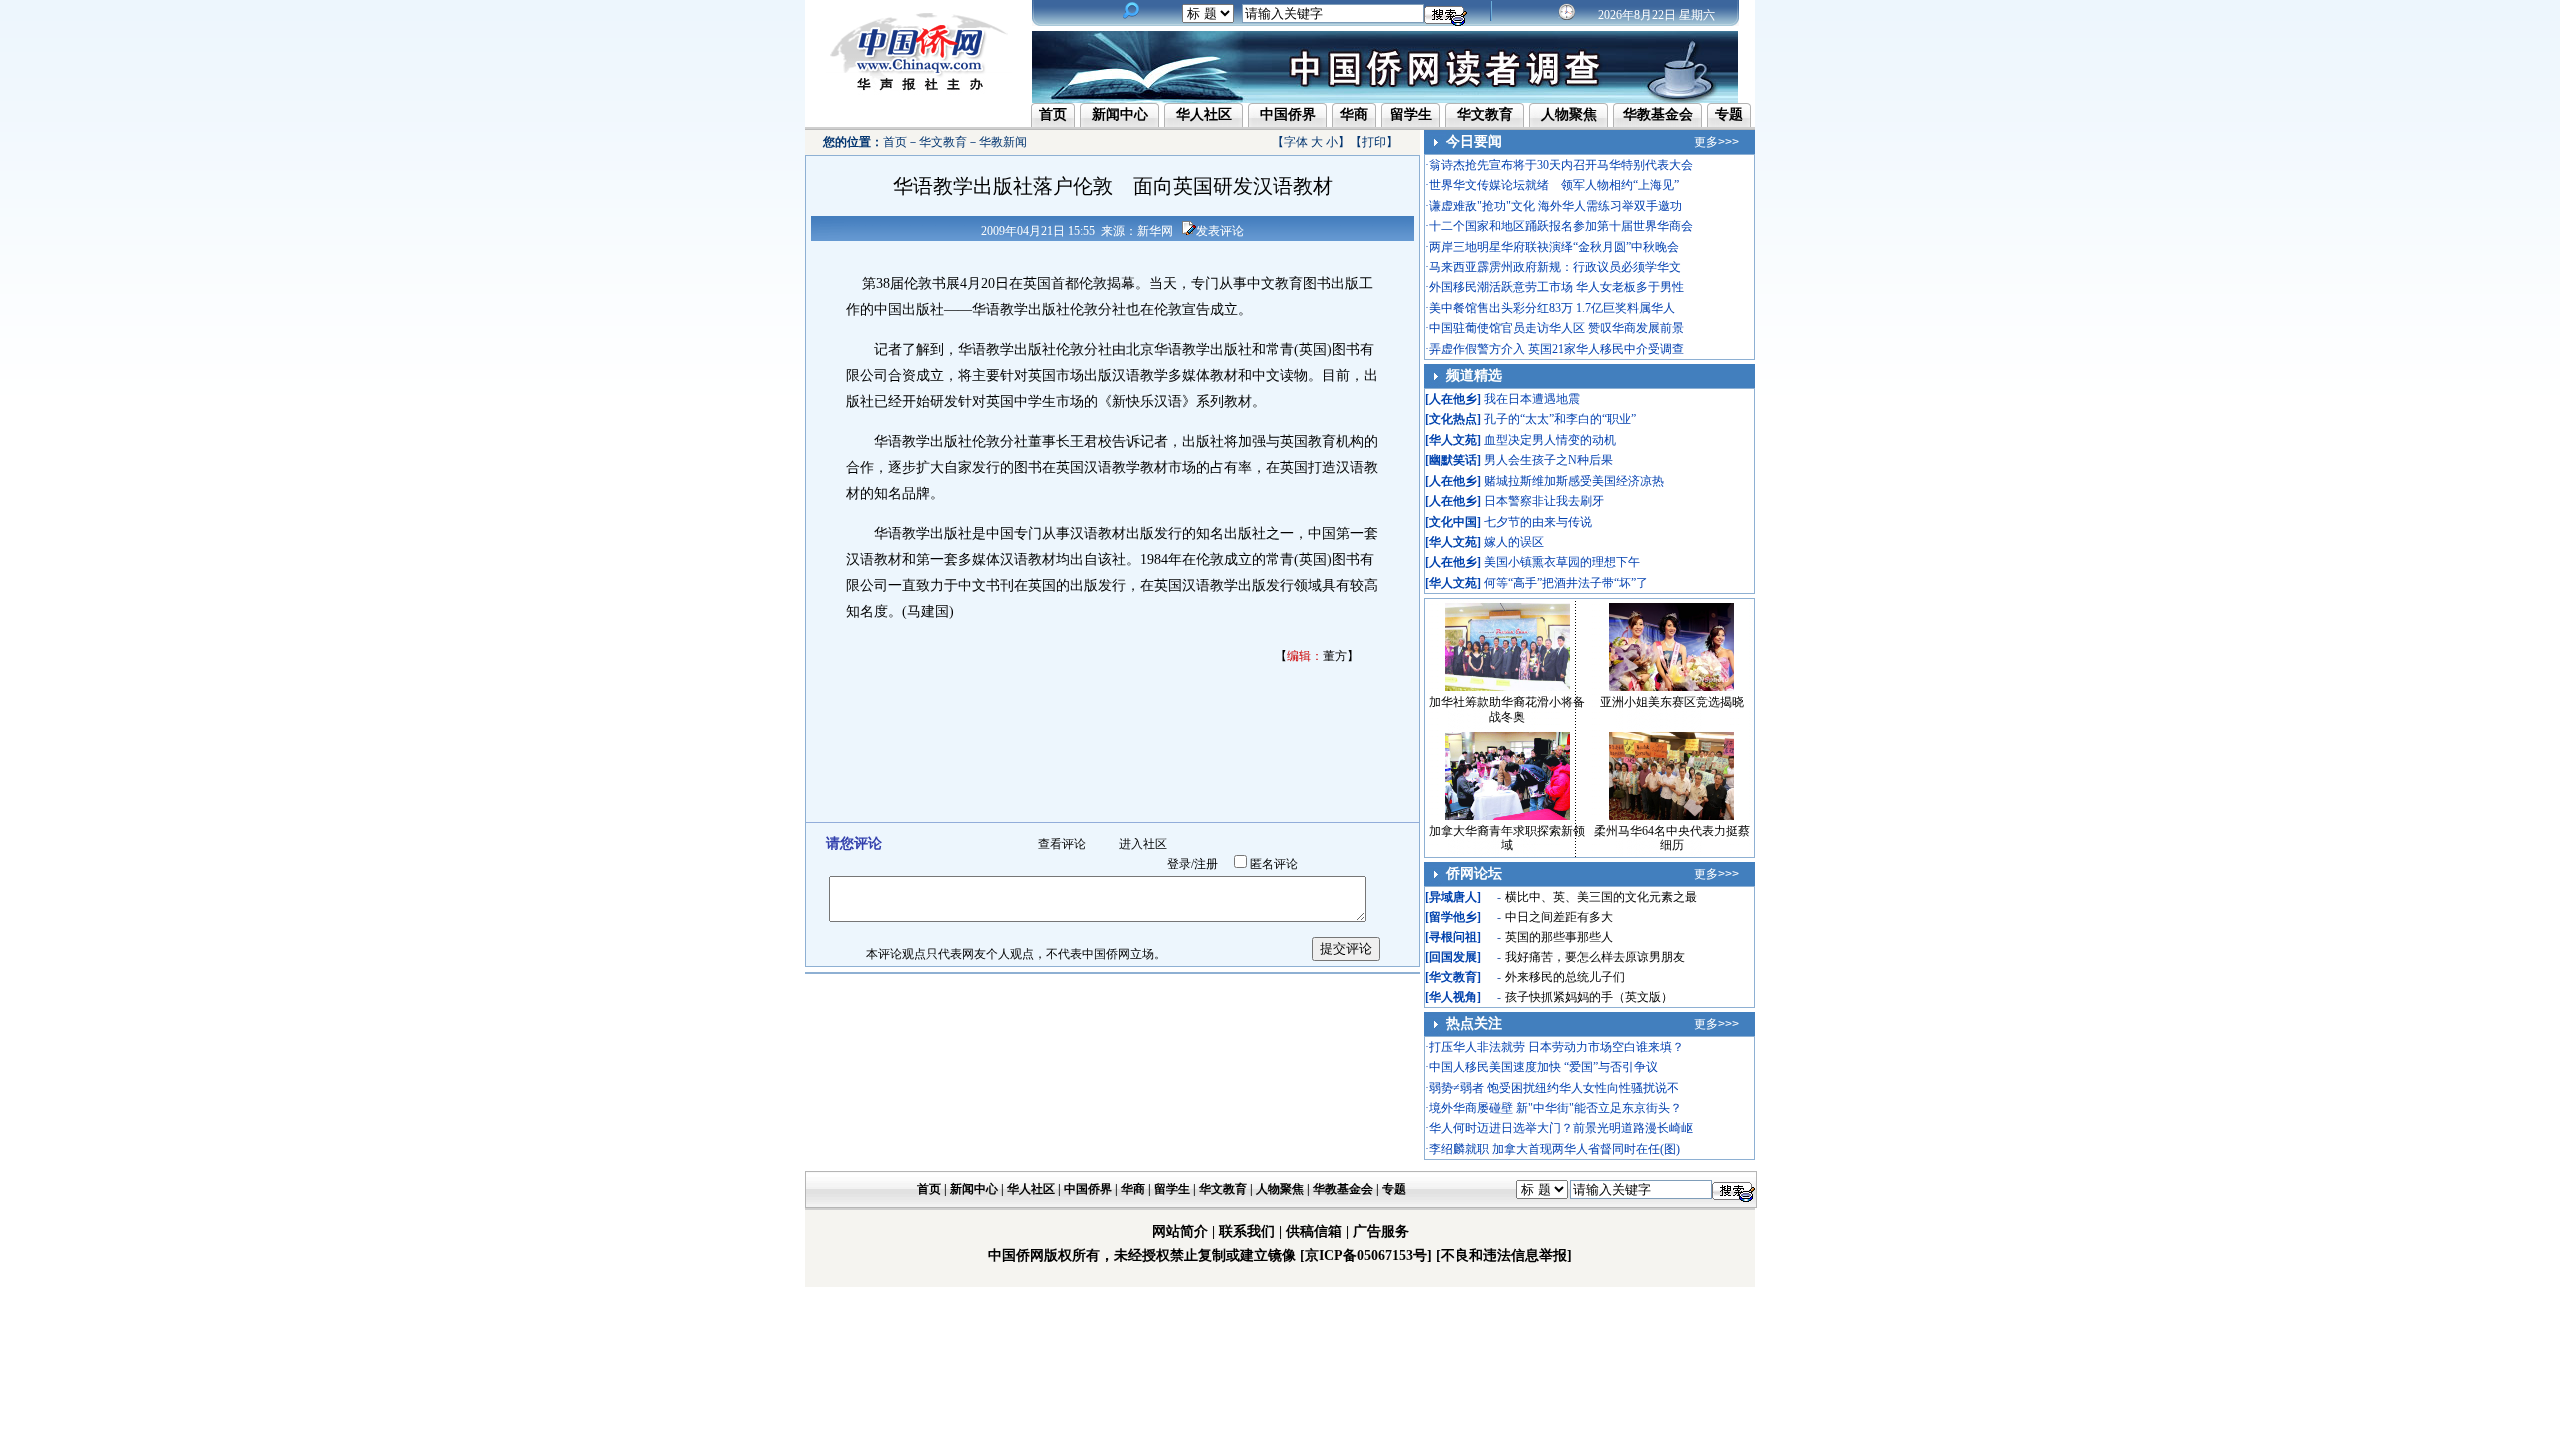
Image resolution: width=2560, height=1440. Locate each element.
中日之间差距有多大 (1559, 917)
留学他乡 (1453, 917)
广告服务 (1381, 1231)
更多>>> (1716, 142)
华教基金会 (1658, 114)
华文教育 (1485, 114)
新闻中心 (1120, 114)
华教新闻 (1003, 142)
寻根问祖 (1453, 937)
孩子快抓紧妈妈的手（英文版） (1589, 997)
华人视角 (1453, 997)
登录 (1179, 864)
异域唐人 (1453, 897)
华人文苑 (1453, 440)
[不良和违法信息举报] (1504, 1255)
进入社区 (1143, 844)
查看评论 (1062, 844)
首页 (1053, 114)
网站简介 (1180, 1231)
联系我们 (1247, 1231)
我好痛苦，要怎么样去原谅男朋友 (1595, 957)
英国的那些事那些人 (1559, 937)
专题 (1729, 114)
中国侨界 (1288, 114)
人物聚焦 (1569, 114)
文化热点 (1453, 419)
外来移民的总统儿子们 (1565, 977)
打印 (1374, 142)
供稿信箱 (1314, 1231)
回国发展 (1453, 957)
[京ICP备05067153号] (1366, 1255)
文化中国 (1453, 522)
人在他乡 (1453, 399)
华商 (1354, 114)
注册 (1206, 864)
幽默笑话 (1453, 460)
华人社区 (1204, 114)
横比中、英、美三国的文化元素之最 (1601, 897)
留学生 (1411, 114)
